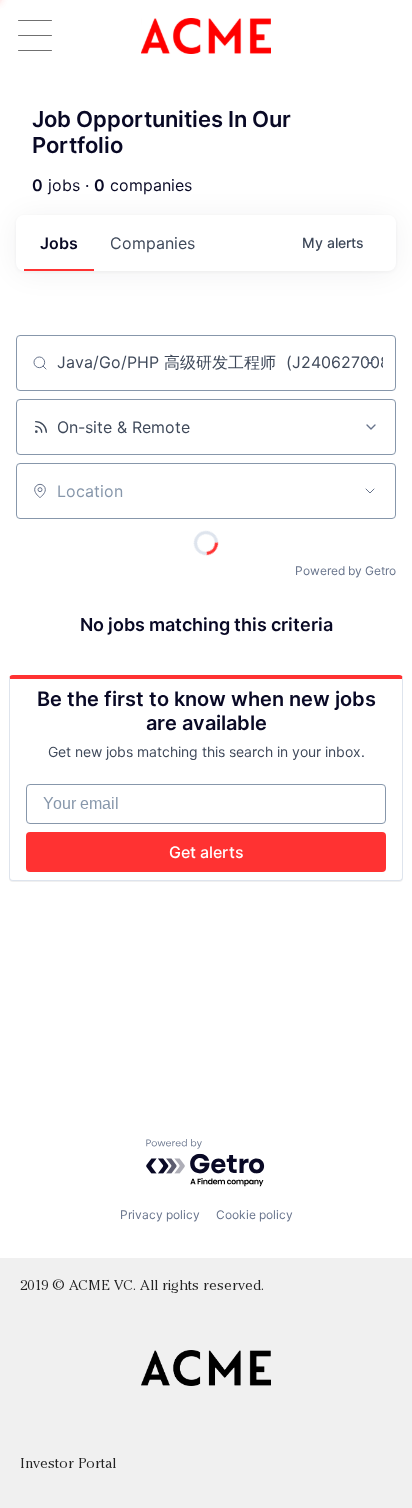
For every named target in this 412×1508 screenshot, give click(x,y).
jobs (59, 243)
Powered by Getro (345, 570)
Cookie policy (254, 1214)
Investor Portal (68, 1464)
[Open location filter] (370, 491)
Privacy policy (160, 1214)
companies (152, 243)
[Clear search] (370, 363)
